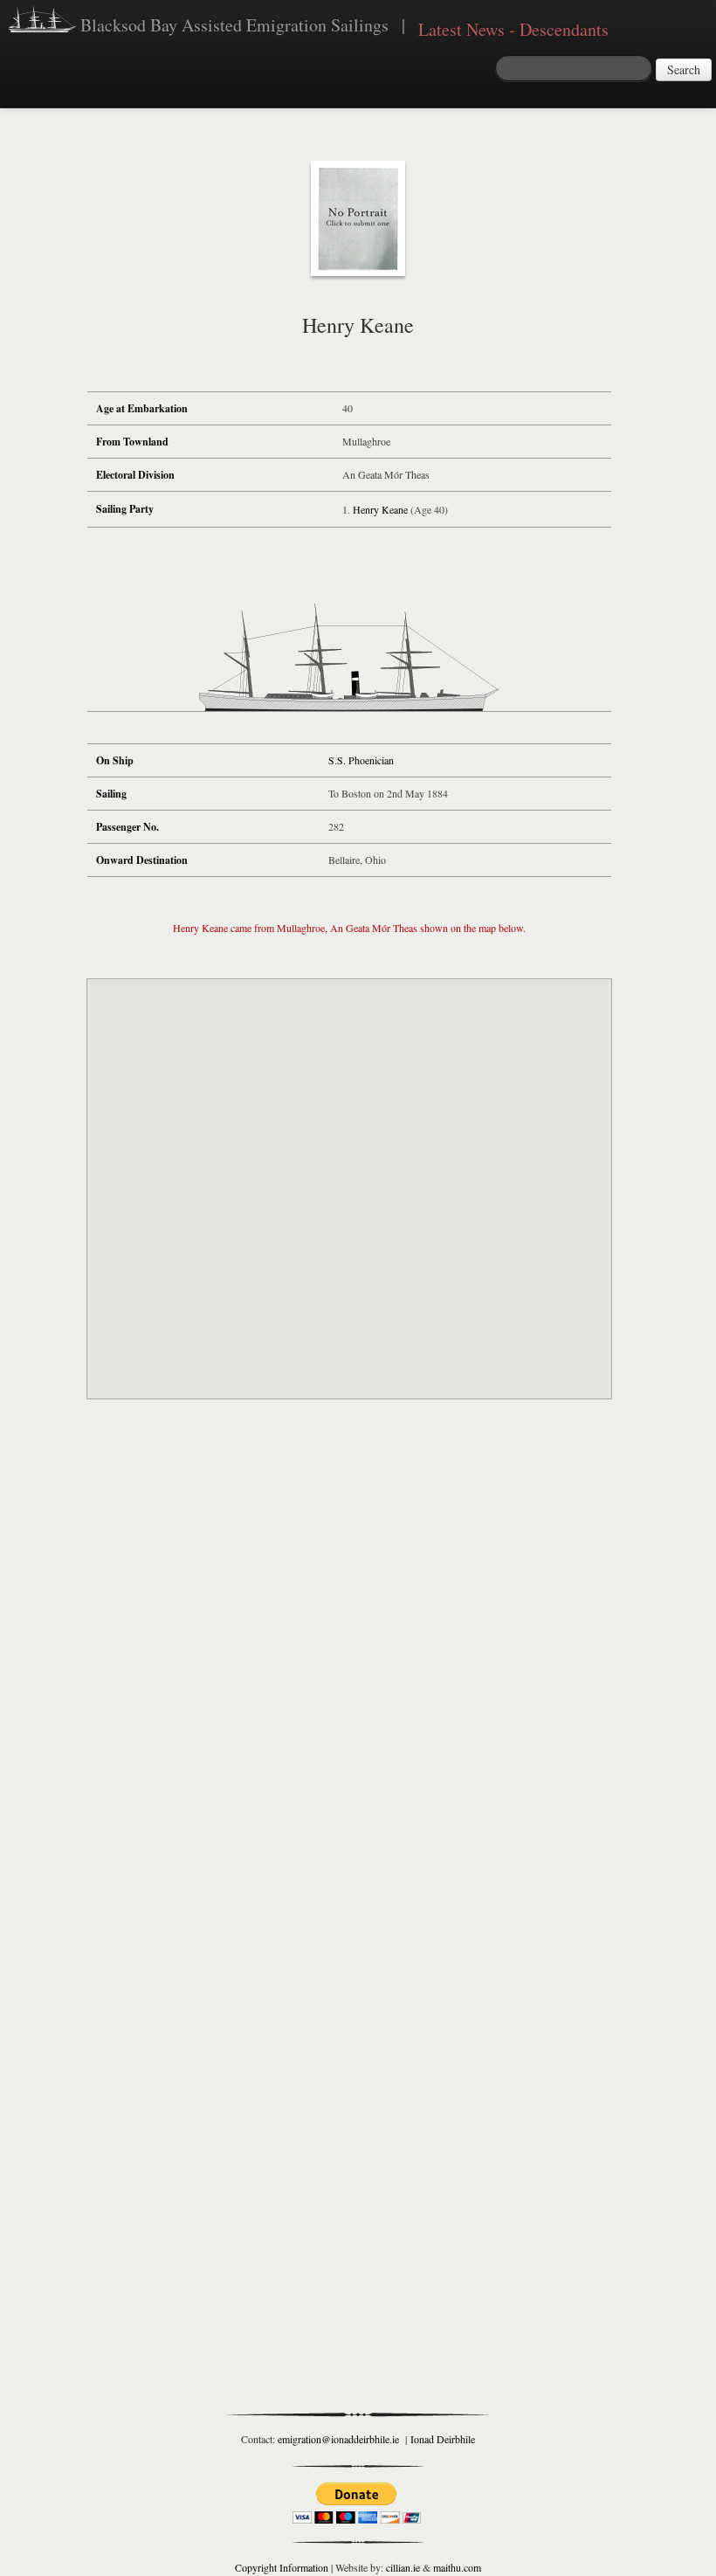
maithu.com (457, 2567)
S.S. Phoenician (361, 760)
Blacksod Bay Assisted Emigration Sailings (232, 25)
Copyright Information (282, 2567)
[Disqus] (349, 1670)
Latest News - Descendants (513, 29)
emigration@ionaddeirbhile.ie (338, 2439)
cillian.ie (403, 2567)
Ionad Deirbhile (443, 2439)
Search (684, 69)
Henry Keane (380, 509)
